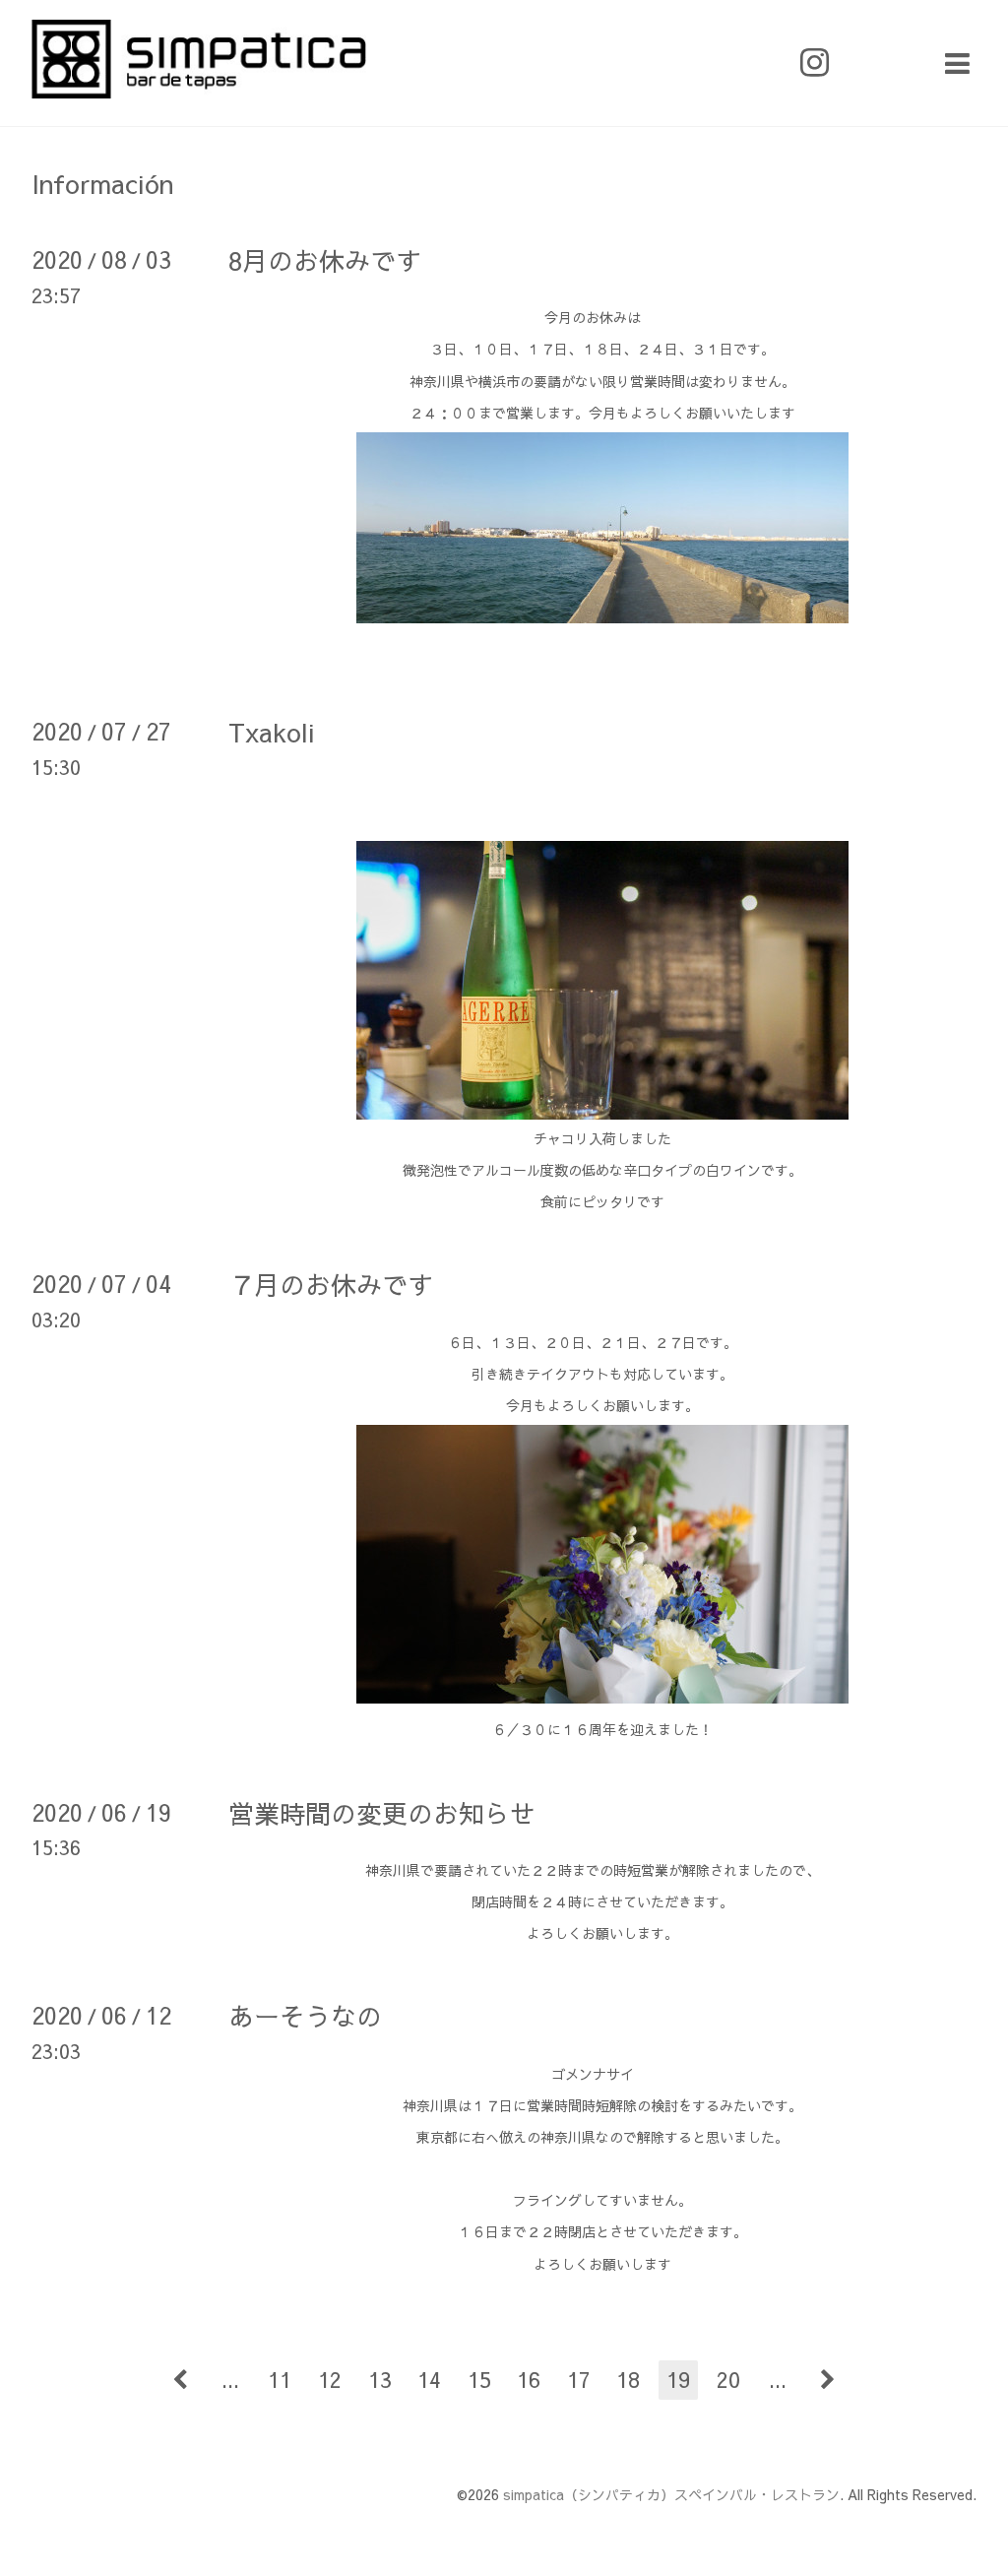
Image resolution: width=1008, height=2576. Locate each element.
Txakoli (272, 732)
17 (579, 2379)
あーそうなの (305, 2016)
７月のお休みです (331, 1284)
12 (330, 2379)
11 (280, 2379)
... (230, 2379)
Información (102, 183)
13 (380, 2379)
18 (628, 2379)
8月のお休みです (325, 260)
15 (479, 2379)
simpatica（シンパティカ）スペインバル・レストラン (671, 2494)
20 (728, 2379)
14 (429, 2379)
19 (678, 2379)
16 (529, 2379)
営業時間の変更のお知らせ (382, 1813)
